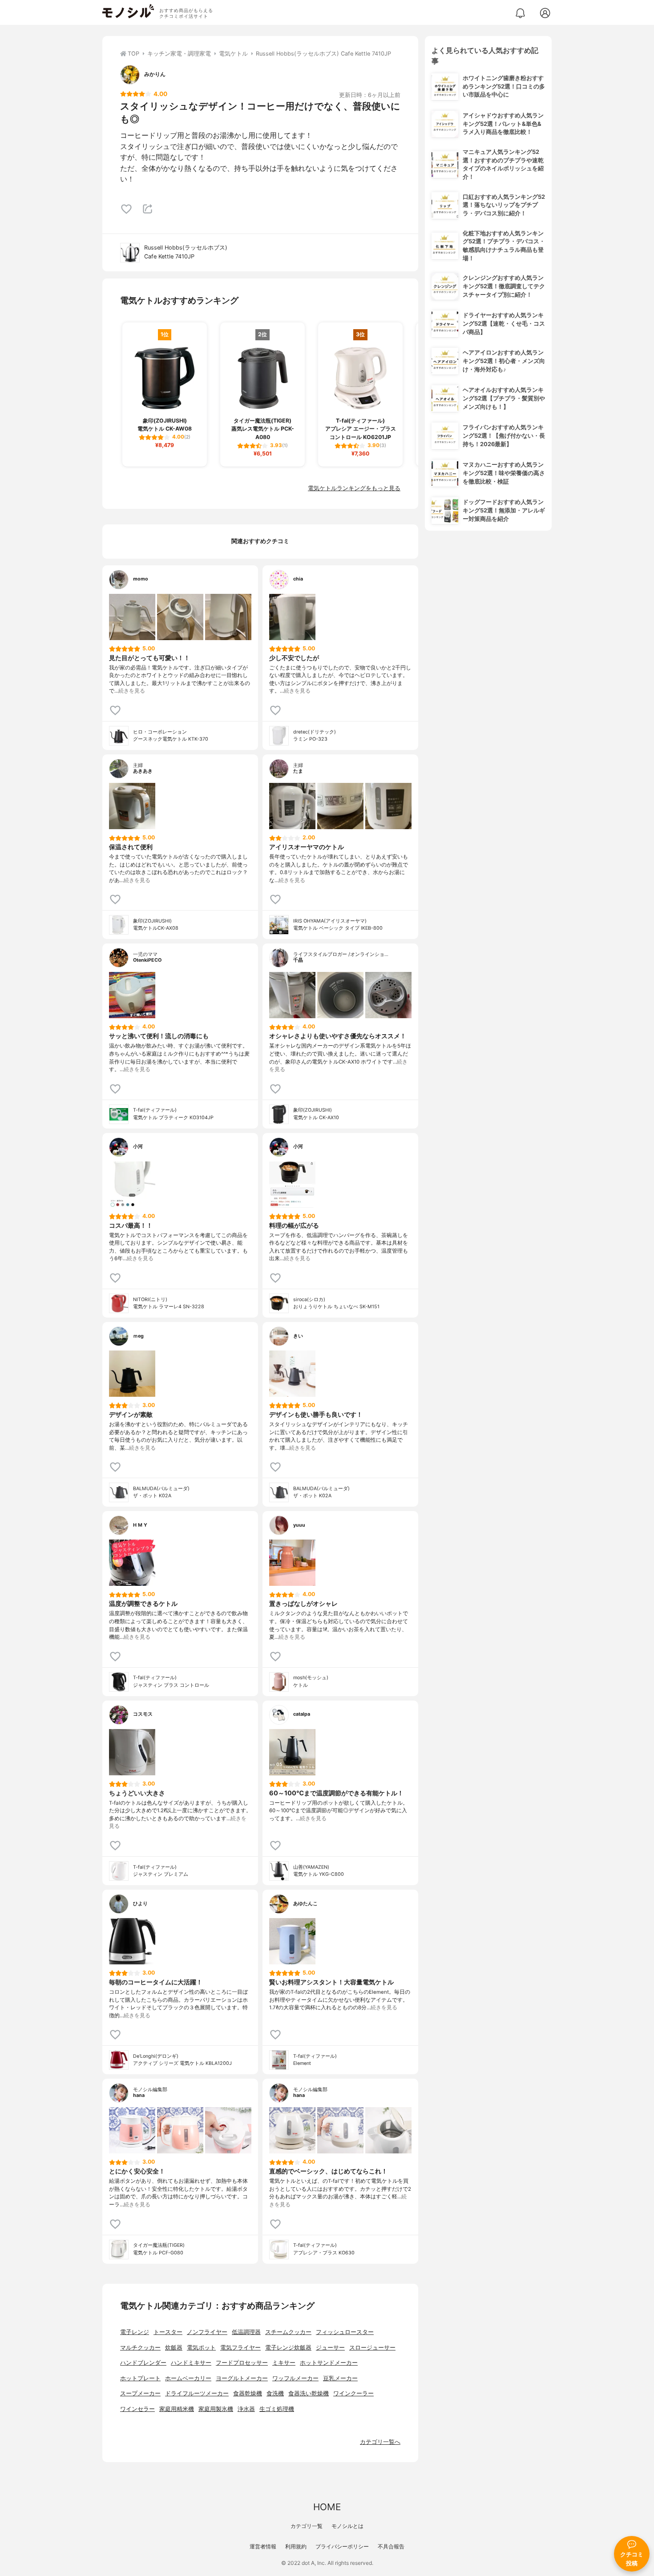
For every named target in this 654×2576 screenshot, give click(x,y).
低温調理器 (246, 2332)
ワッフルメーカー (295, 2378)
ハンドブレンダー (143, 2363)
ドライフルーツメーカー (197, 2393)
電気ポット (201, 2348)
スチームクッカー (288, 2332)
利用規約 (296, 2546)
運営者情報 (263, 2546)
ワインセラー (137, 2409)
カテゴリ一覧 (307, 2526)
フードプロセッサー (242, 2363)
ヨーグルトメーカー (242, 2378)
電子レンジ (135, 2332)
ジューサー (330, 2348)
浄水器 (246, 2409)
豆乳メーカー (340, 2378)
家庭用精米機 (177, 2409)
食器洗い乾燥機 (309, 2393)
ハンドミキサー (191, 2363)
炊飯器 (174, 2348)
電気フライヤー (240, 2348)
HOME (327, 2507)
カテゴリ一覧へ (380, 2442)
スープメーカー (140, 2393)
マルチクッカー (140, 2348)
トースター (168, 2332)
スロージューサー (372, 2348)
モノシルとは (347, 2526)
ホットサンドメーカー (329, 2363)
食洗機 (275, 2393)
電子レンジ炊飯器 (288, 2348)
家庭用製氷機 (216, 2409)
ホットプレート (140, 2378)
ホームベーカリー (188, 2378)
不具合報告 (391, 2546)
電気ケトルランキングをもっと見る (354, 488)
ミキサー (284, 2363)
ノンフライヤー (207, 2332)
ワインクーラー (353, 2393)
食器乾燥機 (248, 2393)
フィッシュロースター (345, 2332)
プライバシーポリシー (342, 2546)
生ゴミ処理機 (277, 2409)
